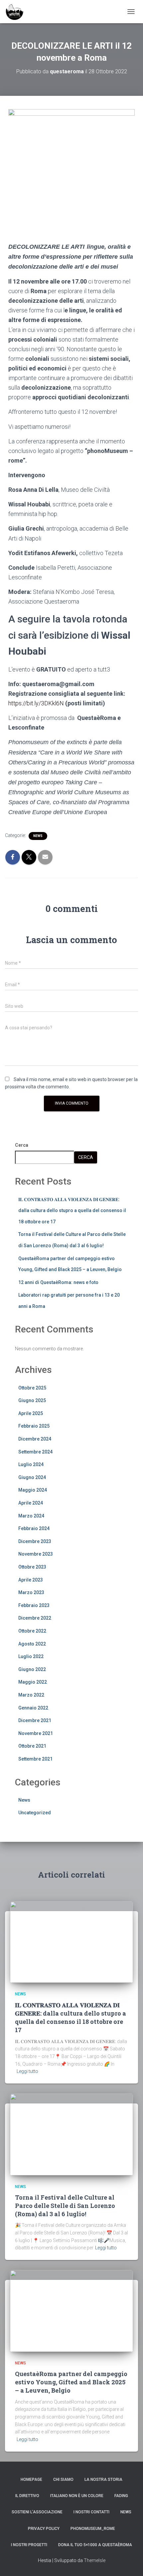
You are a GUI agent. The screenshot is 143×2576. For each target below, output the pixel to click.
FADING (121, 2496)
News (38, 836)
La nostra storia (103, 2479)
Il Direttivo (27, 2496)
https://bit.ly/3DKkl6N (36, 703)
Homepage (31, 2479)
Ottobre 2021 (32, 1746)
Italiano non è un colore (77, 2496)
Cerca (22, 1145)
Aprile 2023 (31, 1580)
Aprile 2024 (31, 1503)
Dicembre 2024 (35, 1439)
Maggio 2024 (33, 1490)
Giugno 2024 (32, 1477)
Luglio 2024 (31, 1464)
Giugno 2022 (32, 1669)
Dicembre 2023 (35, 1541)
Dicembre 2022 (35, 1618)
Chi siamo (63, 2479)
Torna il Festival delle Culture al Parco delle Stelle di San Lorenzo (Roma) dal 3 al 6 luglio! (65, 2206)
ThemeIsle (95, 2560)
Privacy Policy (44, 2529)
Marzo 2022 (31, 1695)
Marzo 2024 (31, 1516)
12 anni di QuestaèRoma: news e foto (58, 1282)
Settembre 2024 (35, 1452)
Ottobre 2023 (32, 1567)
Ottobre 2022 (32, 1631)
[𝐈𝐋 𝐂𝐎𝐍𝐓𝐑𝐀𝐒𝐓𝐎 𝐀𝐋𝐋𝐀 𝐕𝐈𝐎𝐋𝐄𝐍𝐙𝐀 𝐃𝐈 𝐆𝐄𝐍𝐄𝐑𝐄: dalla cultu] (71, 1942)
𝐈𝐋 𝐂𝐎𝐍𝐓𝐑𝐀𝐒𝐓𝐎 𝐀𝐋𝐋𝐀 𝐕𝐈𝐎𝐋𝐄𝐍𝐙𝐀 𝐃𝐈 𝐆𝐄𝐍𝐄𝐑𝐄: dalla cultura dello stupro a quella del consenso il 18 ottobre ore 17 (72, 1211)
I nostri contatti (91, 2512)
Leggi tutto (27, 2071)
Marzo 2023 (31, 1592)
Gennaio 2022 (33, 1708)
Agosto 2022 (32, 1644)
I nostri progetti (29, 2545)
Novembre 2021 (36, 1733)
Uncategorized (35, 1813)
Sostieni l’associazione (37, 2512)
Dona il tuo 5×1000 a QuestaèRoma (95, 2545)
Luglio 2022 (31, 1656)
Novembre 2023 (36, 1554)
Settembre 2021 (35, 1759)
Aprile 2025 (31, 1413)
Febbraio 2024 (34, 1528)
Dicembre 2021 (35, 1720)
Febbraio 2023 (34, 1605)
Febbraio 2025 (34, 1426)
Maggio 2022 (33, 1682)
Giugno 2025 (32, 1400)
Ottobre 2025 (32, 1388)
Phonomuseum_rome (93, 2529)
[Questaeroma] (17, 12)
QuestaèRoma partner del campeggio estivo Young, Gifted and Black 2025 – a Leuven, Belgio (71, 2382)
